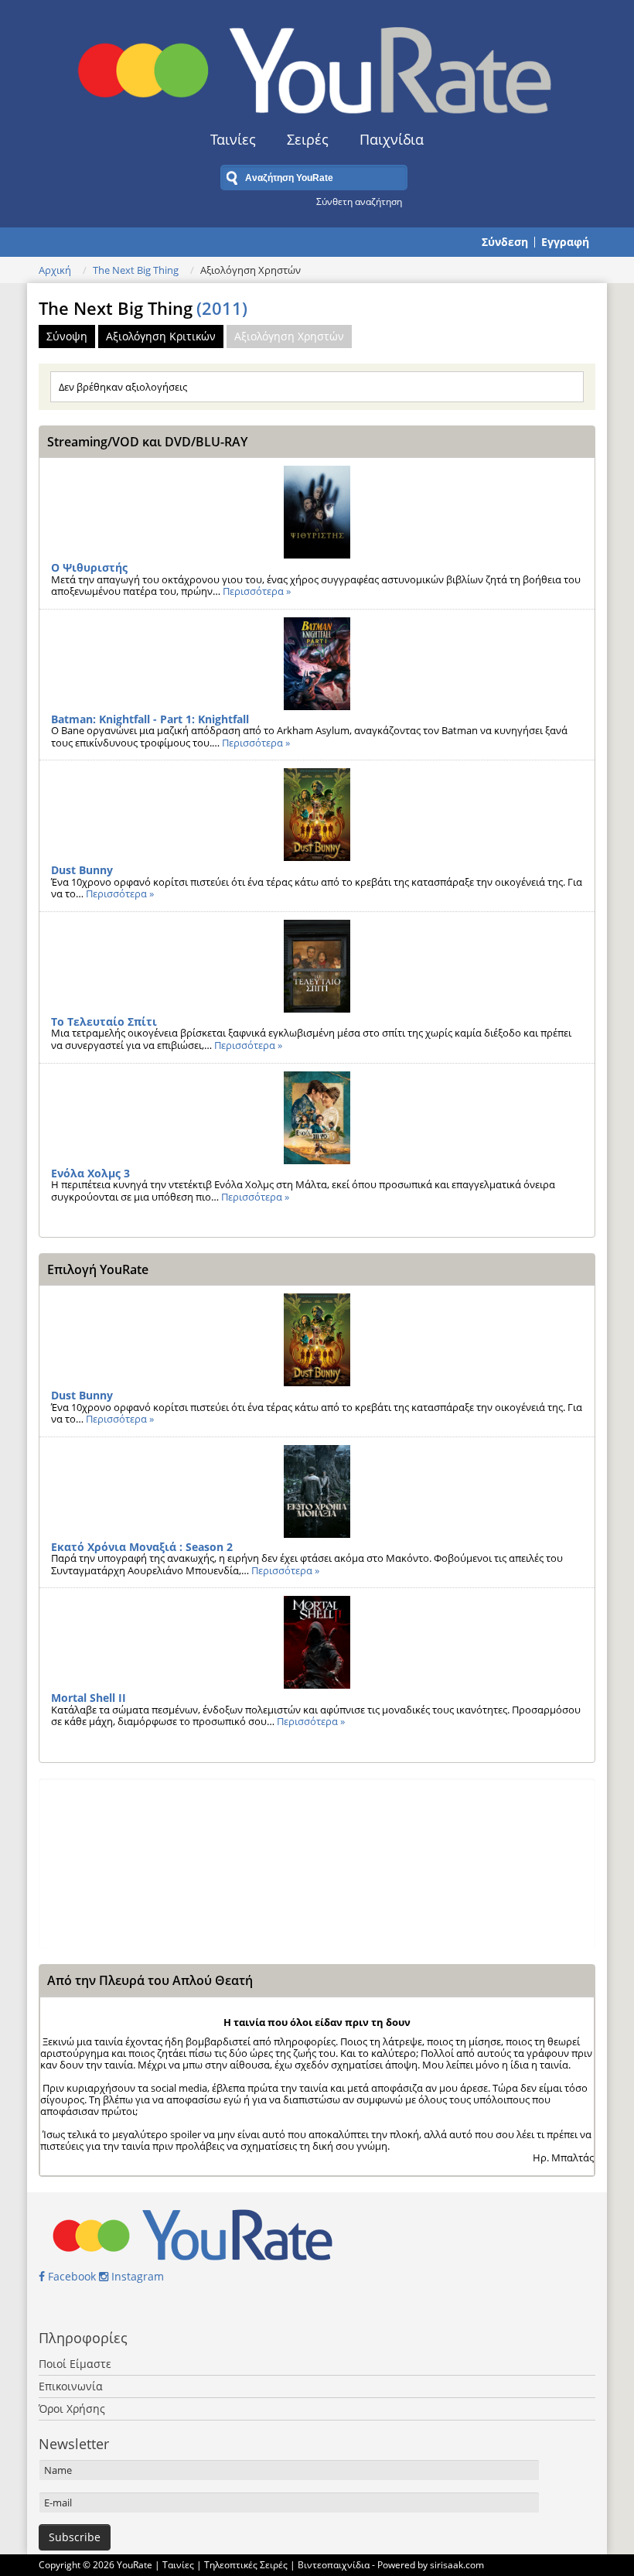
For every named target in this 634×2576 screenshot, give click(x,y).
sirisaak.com (457, 2565)
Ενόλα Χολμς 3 (90, 1173)
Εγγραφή (565, 242)
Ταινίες (233, 139)
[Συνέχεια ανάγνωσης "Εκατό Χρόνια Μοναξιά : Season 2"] (317, 1491)
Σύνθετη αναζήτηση (359, 201)
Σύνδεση (505, 242)
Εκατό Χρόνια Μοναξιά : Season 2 (142, 1547)
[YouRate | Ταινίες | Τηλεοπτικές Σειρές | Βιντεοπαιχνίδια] (317, 65)
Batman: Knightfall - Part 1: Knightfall (150, 719)
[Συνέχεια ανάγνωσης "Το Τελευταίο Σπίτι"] (317, 966)
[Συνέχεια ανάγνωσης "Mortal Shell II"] (317, 1642)
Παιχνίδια (392, 139)
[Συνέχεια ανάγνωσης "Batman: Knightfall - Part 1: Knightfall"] (317, 664)
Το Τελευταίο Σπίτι (104, 1022)
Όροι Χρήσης (72, 2409)
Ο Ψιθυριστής (89, 567)
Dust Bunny (82, 870)
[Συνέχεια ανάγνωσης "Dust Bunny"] (317, 815)
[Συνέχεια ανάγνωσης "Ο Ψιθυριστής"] (317, 512)
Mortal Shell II (89, 1698)
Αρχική (55, 270)
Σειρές (308, 139)
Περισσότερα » (257, 591)
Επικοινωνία (71, 2386)
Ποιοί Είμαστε (75, 2364)
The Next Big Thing (136, 270)
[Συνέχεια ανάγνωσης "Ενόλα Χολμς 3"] (317, 1118)
